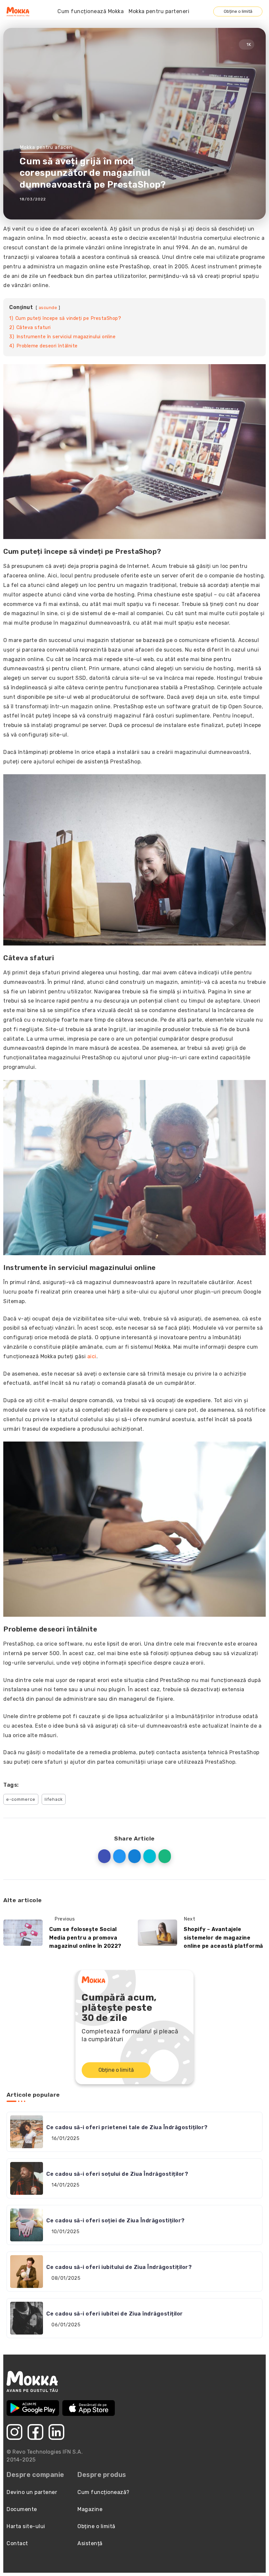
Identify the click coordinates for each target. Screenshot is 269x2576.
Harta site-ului (26, 2526)
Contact (17, 2543)
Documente (22, 2509)
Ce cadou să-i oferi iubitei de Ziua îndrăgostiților (115, 2314)
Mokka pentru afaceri (46, 147)
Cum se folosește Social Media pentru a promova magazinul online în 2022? (85, 1938)
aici (92, 1356)
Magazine (90, 2509)
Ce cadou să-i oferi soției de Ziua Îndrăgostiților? (115, 2221)
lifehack (54, 1799)
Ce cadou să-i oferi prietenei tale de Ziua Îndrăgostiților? (127, 2127)
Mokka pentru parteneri (159, 11)
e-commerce (21, 1799)
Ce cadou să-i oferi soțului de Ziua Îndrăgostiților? (117, 2174)
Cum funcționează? (103, 2492)
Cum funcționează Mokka (91, 11)
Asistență (90, 2543)
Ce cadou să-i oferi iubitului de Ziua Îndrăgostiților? (119, 2267)
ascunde (48, 308)
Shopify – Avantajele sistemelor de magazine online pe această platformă (223, 1938)
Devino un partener (32, 2492)
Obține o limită (238, 11)
